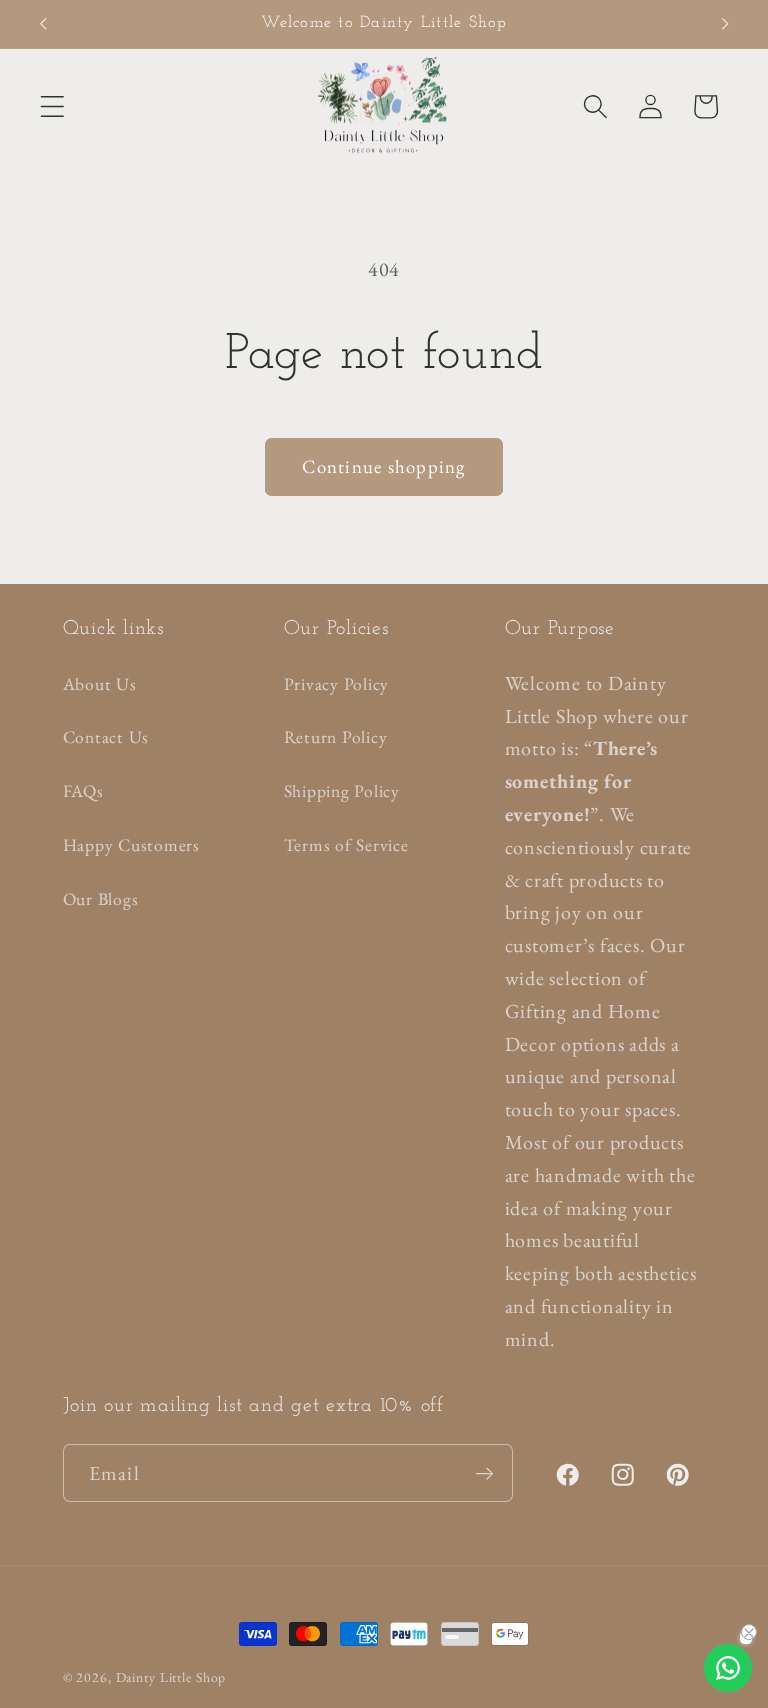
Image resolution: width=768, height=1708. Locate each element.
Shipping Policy (342, 790)
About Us (100, 683)
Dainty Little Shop (171, 1677)
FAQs (83, 790)
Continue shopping (383, 466)
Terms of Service (346, 844)
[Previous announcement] (43, 24)
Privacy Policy (337, 683)
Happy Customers (131, 844)
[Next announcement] (725, 24)
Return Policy (336, 736)
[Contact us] (728, 1668)
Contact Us (106, 736)
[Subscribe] (484, 1473)
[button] (52, 106)
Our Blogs (101, 898)
